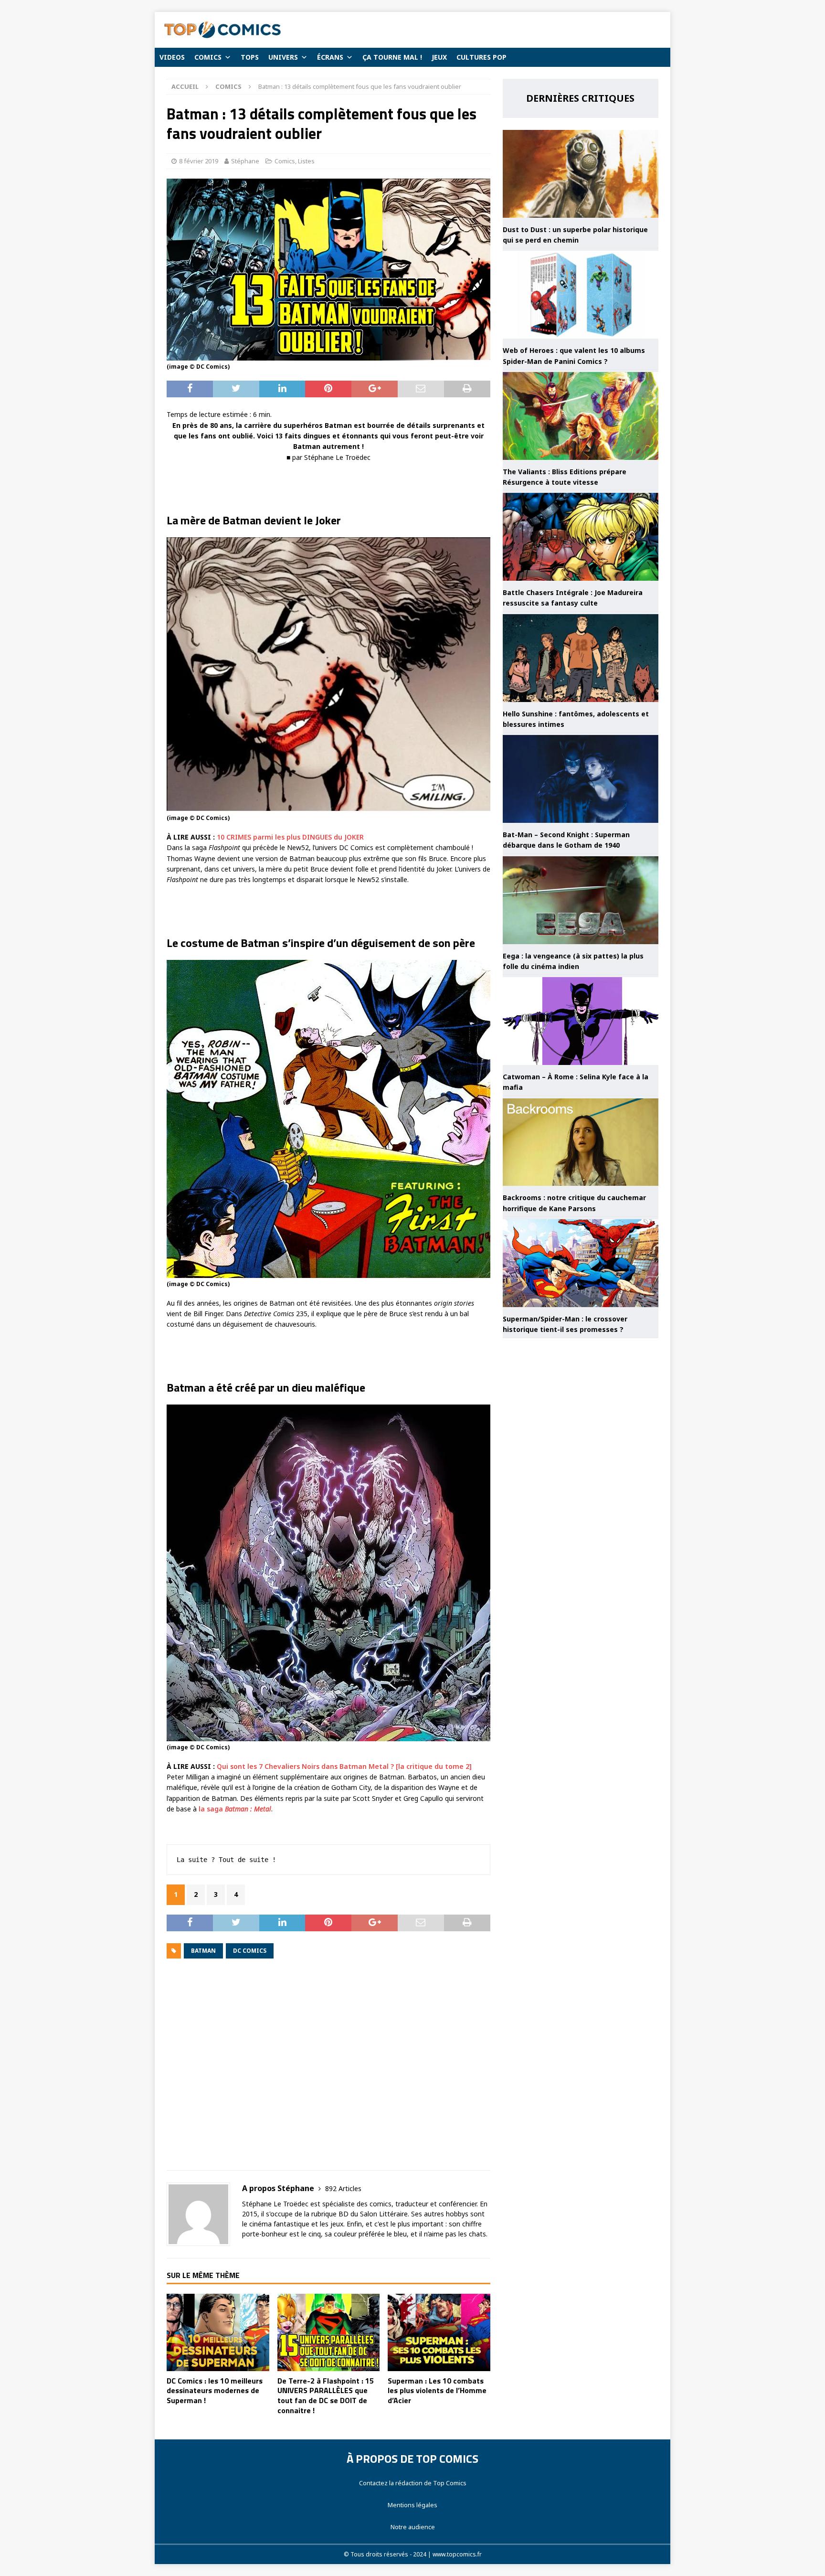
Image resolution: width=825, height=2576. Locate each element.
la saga (235, 1809)
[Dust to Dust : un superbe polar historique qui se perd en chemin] (581, 174)
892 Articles (343, 2188)
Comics (285, 161)
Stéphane (245, 161)
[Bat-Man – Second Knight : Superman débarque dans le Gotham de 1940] (581, 779)
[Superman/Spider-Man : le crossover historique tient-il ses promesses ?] (581, 1263)
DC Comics (250, 1951)
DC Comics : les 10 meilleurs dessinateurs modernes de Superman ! (215, 2391)
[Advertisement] (328, 2071)
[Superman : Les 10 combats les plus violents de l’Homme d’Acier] (439, 2332)
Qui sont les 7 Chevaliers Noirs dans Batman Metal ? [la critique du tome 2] (344, 1766)
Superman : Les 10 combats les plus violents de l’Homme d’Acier (437, 2391)
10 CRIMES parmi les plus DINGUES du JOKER (290, 837)
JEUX (439, 57)
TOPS (250, 57)
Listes (306, 161)
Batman (203, 1951)
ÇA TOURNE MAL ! (392, 57)
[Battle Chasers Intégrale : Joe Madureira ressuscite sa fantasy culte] (581, 537)
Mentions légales (412, 2505)
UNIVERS (283, 57)
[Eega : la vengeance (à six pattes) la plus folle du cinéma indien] (581, 900)
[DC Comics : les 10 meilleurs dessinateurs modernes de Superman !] (218, 2332)
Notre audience (413, 2527)
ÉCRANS (330, 57)
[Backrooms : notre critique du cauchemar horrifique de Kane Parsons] (581, 1142)
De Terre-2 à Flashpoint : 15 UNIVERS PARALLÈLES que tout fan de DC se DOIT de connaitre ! (326, 2395)
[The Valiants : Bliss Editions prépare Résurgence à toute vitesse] (581, 416)
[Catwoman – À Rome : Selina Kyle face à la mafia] (581, 1021)
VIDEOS (172, 57)
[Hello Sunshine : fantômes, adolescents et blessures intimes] (581, 658)
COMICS (208, 57)
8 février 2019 (199, 161)
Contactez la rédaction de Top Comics (413, 2483)
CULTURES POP (481, 57)
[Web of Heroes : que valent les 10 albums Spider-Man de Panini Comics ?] (581, 295)
